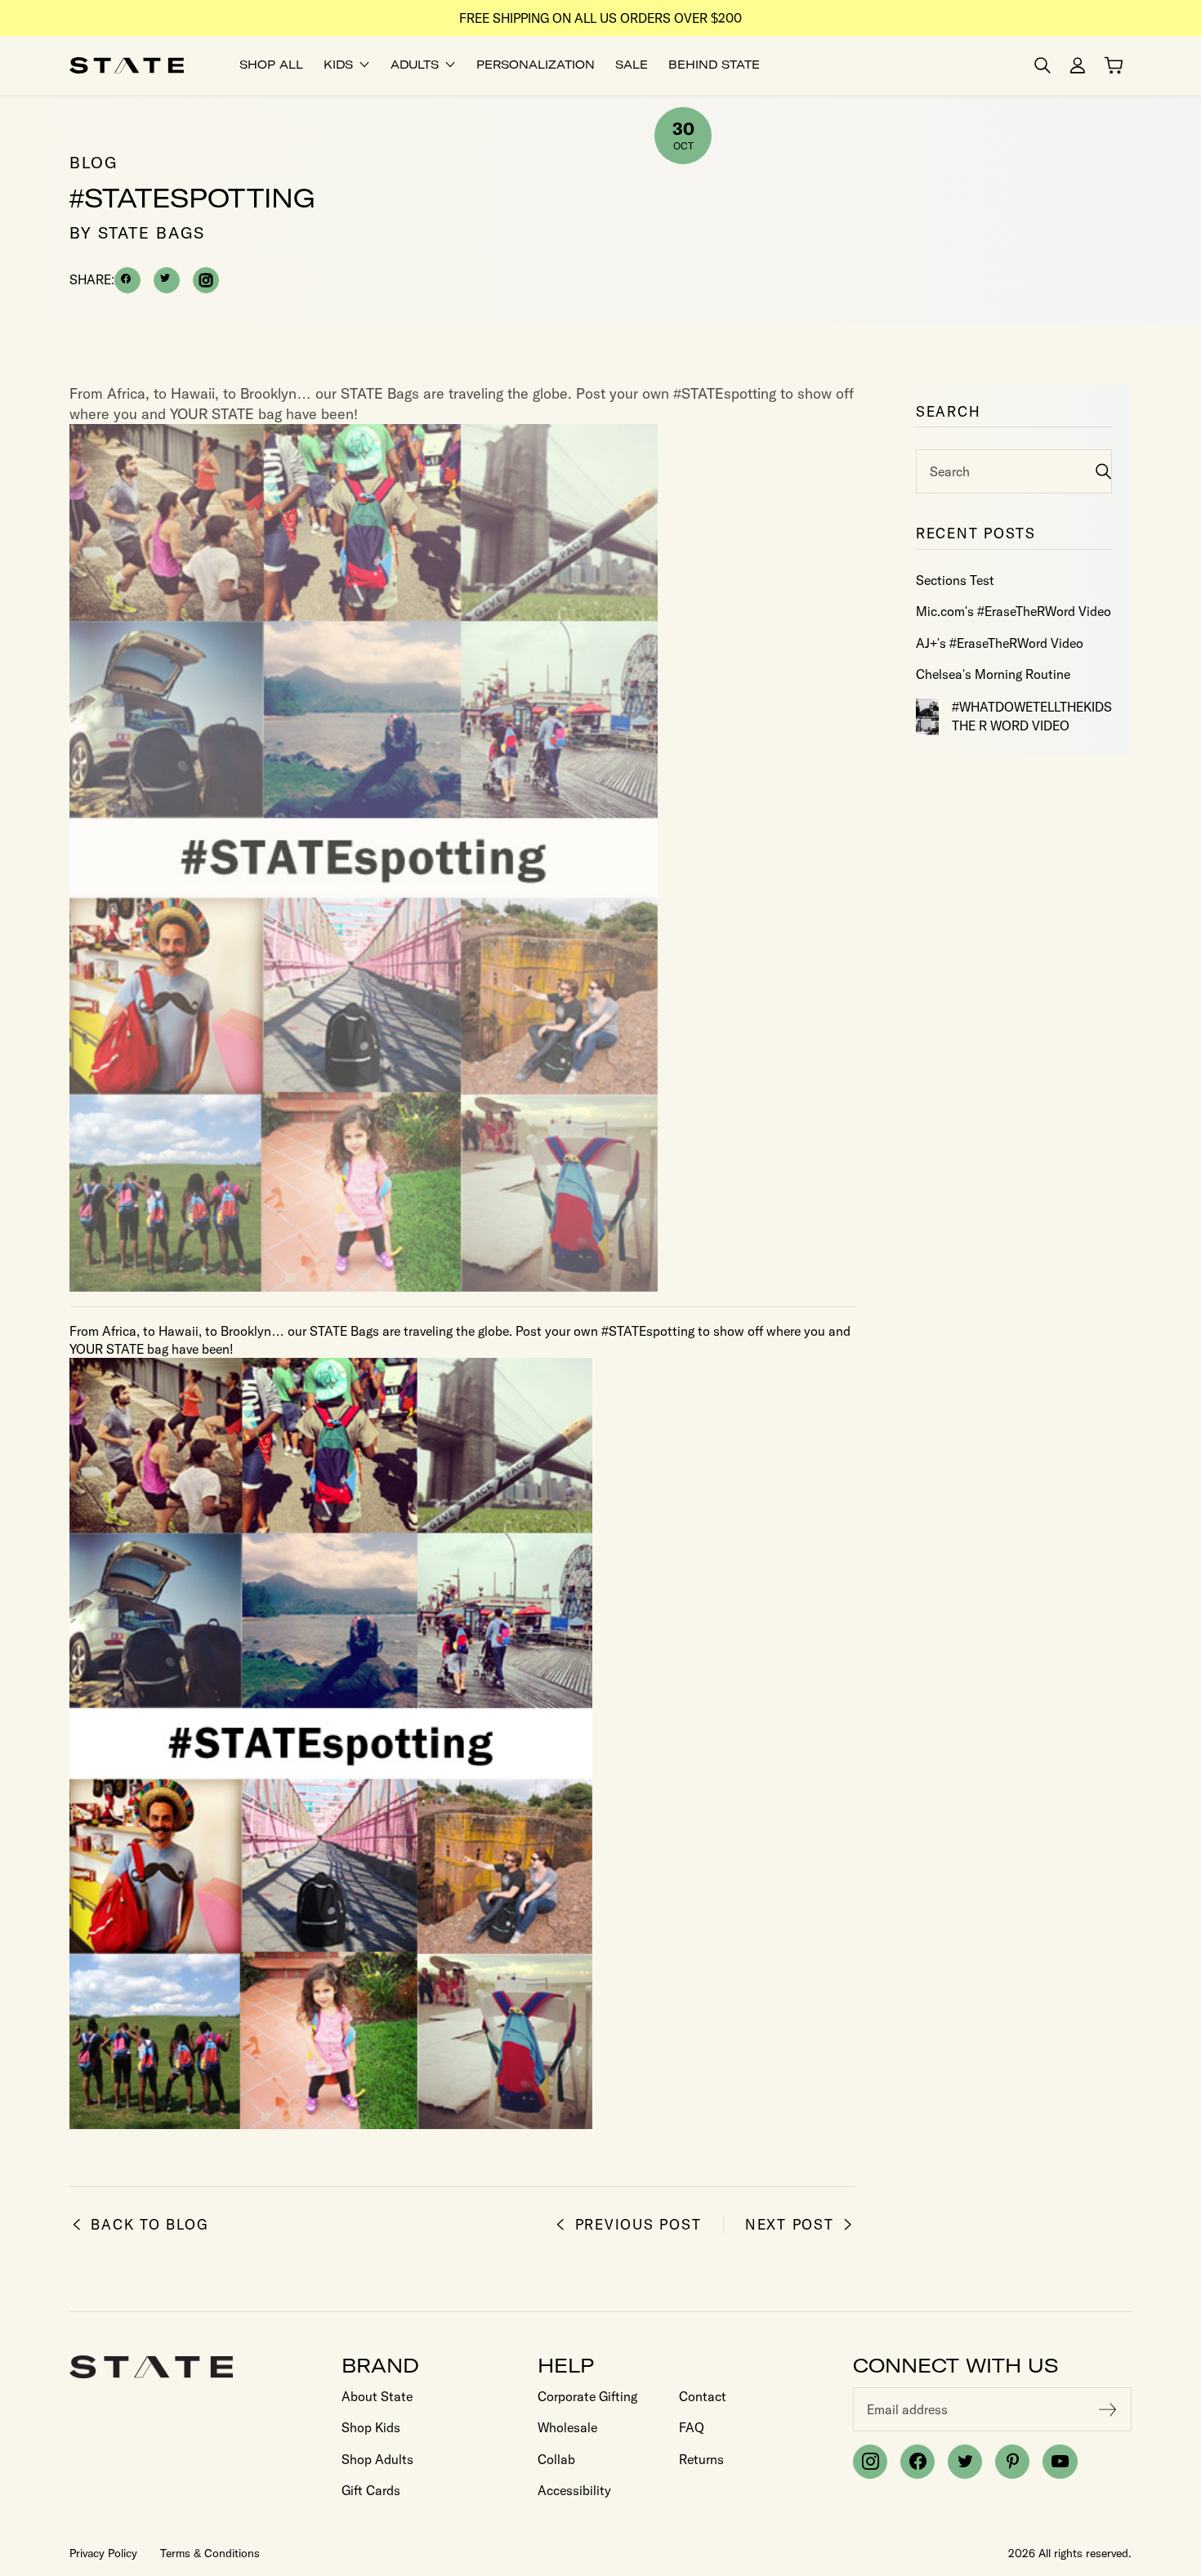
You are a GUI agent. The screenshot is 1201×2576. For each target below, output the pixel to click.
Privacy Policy (103, 2553)
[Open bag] (1114, 65)
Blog (94, 162)
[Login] (1078, 65)
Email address (907, 2409)
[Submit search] (1103, 471)
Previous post (638, 2224)
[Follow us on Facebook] (917, 2462)
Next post (790, 2224)
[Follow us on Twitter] (965, 2462)
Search (950, 471)
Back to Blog (150, 2224)
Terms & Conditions (210, 2553)
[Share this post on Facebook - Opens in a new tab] (127, 280)
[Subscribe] (1108, 2409)
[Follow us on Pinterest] (1012, 2462)
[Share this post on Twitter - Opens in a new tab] (167, 280)
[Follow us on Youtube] (1060, 2462)
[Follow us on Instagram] (870, 2462)
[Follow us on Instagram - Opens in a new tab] (206, 280)
